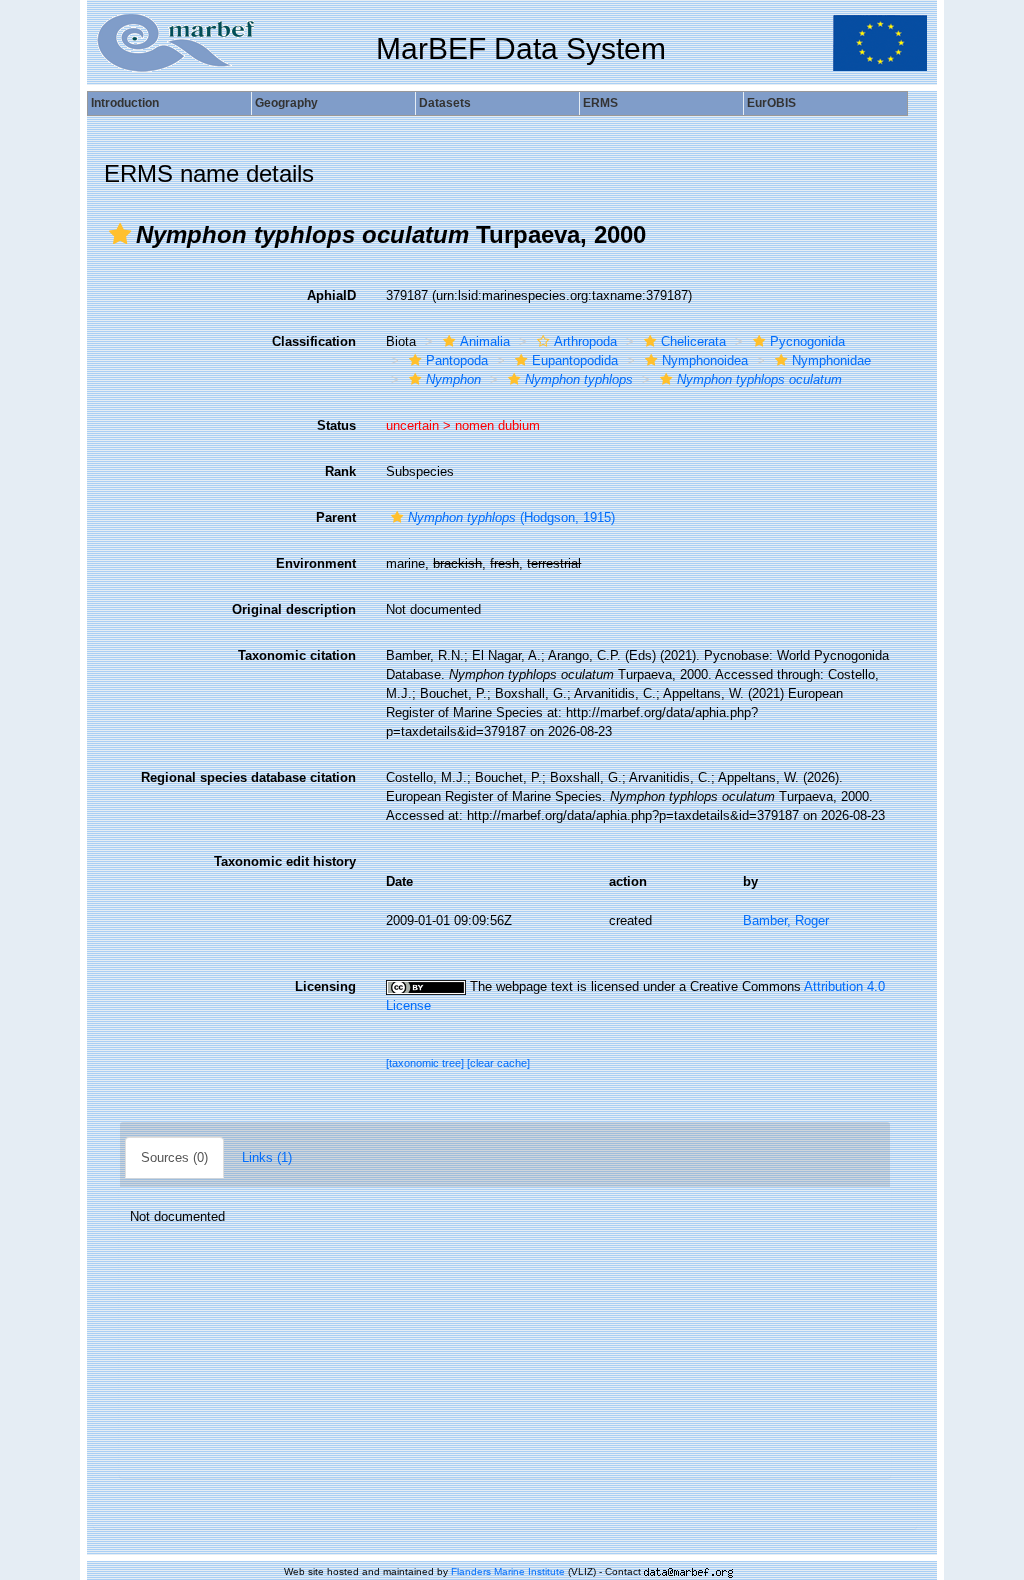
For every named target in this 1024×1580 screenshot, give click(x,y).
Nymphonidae (831, 360)
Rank (340, 471)
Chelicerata (693, 341)
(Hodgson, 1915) (511, 517)
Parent (336, 517)
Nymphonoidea (705, 360)
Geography (286, 103)
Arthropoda (585, 341)
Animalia (485, 341)
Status (336, 425)
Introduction (125, 103)
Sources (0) (174, 1157)
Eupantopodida (575, 360)
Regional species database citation (248, 777)
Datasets (445, 103)
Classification (314, 341)
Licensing (325, 986)
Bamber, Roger (786, 920)
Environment (316, 563)
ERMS (600, 103)
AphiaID (331, 295)
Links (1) (267, 1157)
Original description (294, 609)
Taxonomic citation (297, 655)
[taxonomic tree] (426, 1063)
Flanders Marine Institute (508, 1571)
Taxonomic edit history (285, 861)
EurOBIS (771, 103)
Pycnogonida (807, 341)
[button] (120, 234)
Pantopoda (457, 360)
